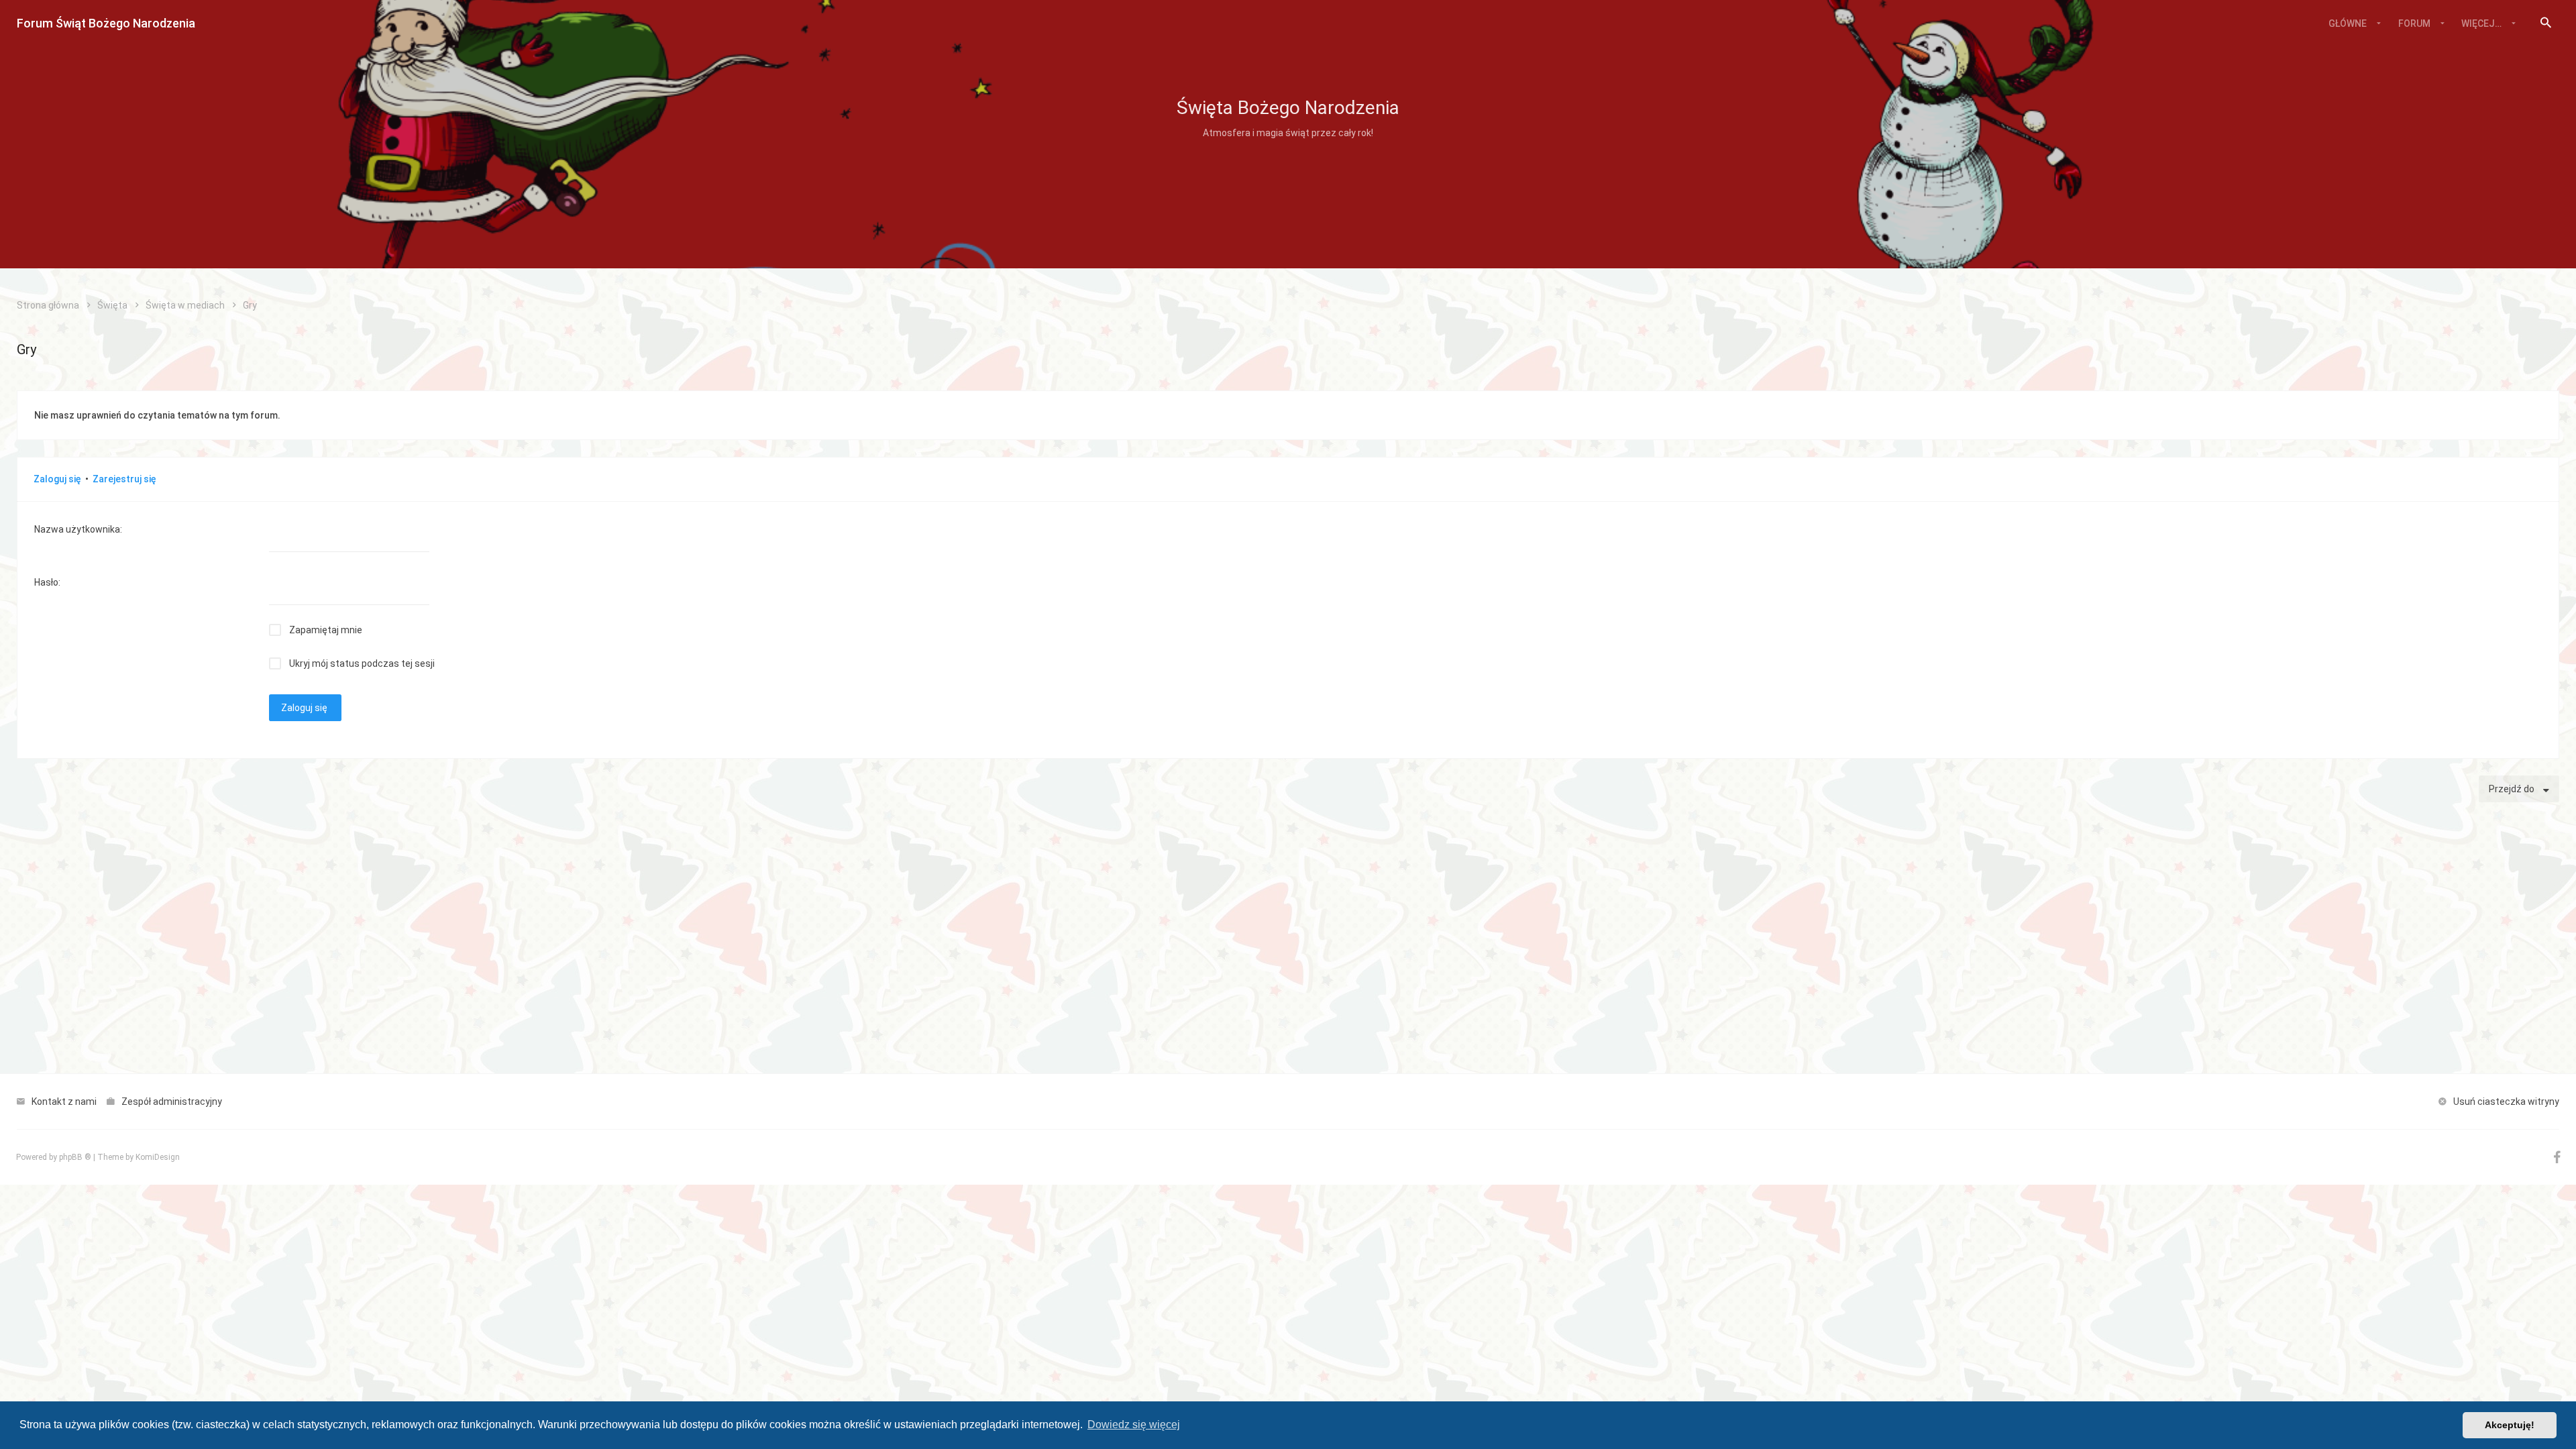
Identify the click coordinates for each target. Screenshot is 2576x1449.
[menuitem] (2546, 23)
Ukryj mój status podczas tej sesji (362, 663)
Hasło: (47, 582)
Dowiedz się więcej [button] (1134, 1425)
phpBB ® (75, 1157)
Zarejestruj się (124, 479)
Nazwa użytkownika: (78, 529)
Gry (26, 350)
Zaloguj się (57, 479)
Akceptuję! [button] (2510, 1425)
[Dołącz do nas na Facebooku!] (2557, 1160)
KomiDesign (158, 1157)
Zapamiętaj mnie (326, 630)
